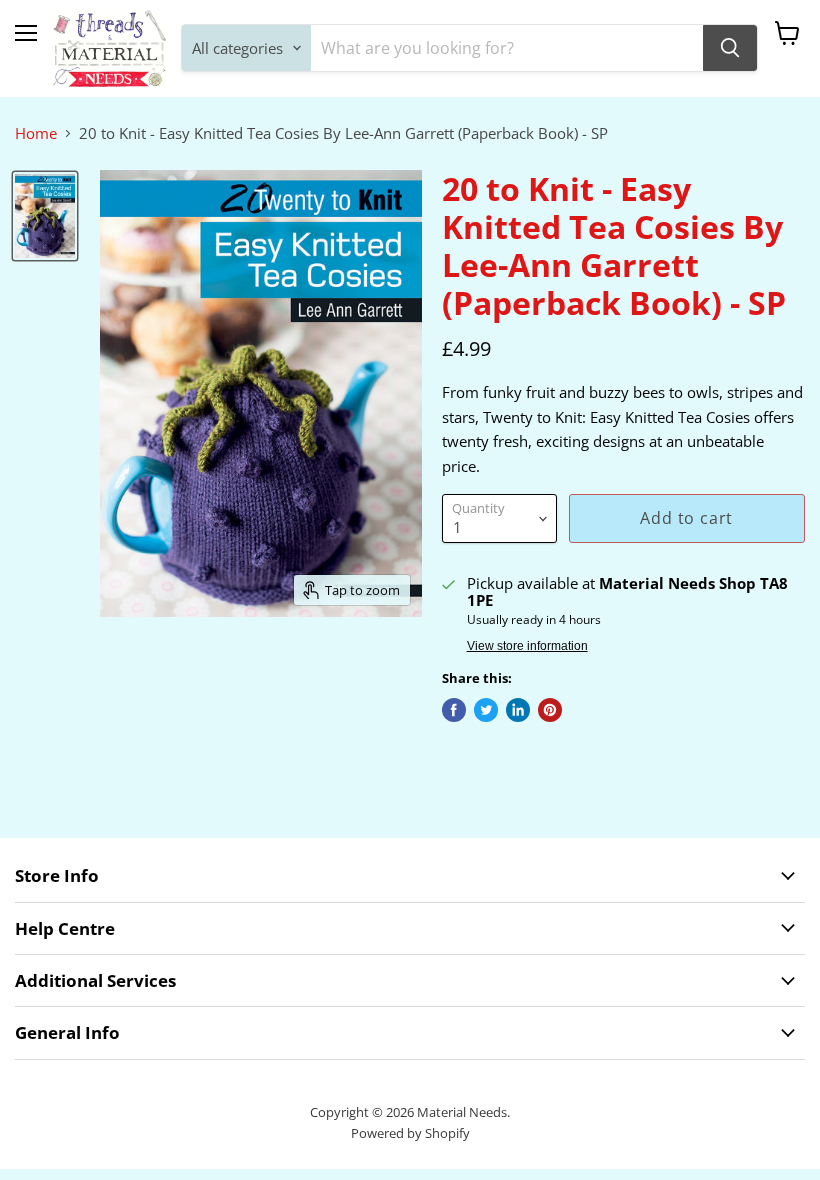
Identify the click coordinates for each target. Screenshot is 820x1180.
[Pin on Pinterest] (550, 710)
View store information (527, 646)
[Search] (730, 48)
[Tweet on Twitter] (486, 710)
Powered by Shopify (410, 1133)
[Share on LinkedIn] (518, 710)
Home (36, 133)
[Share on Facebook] (454, 710)
